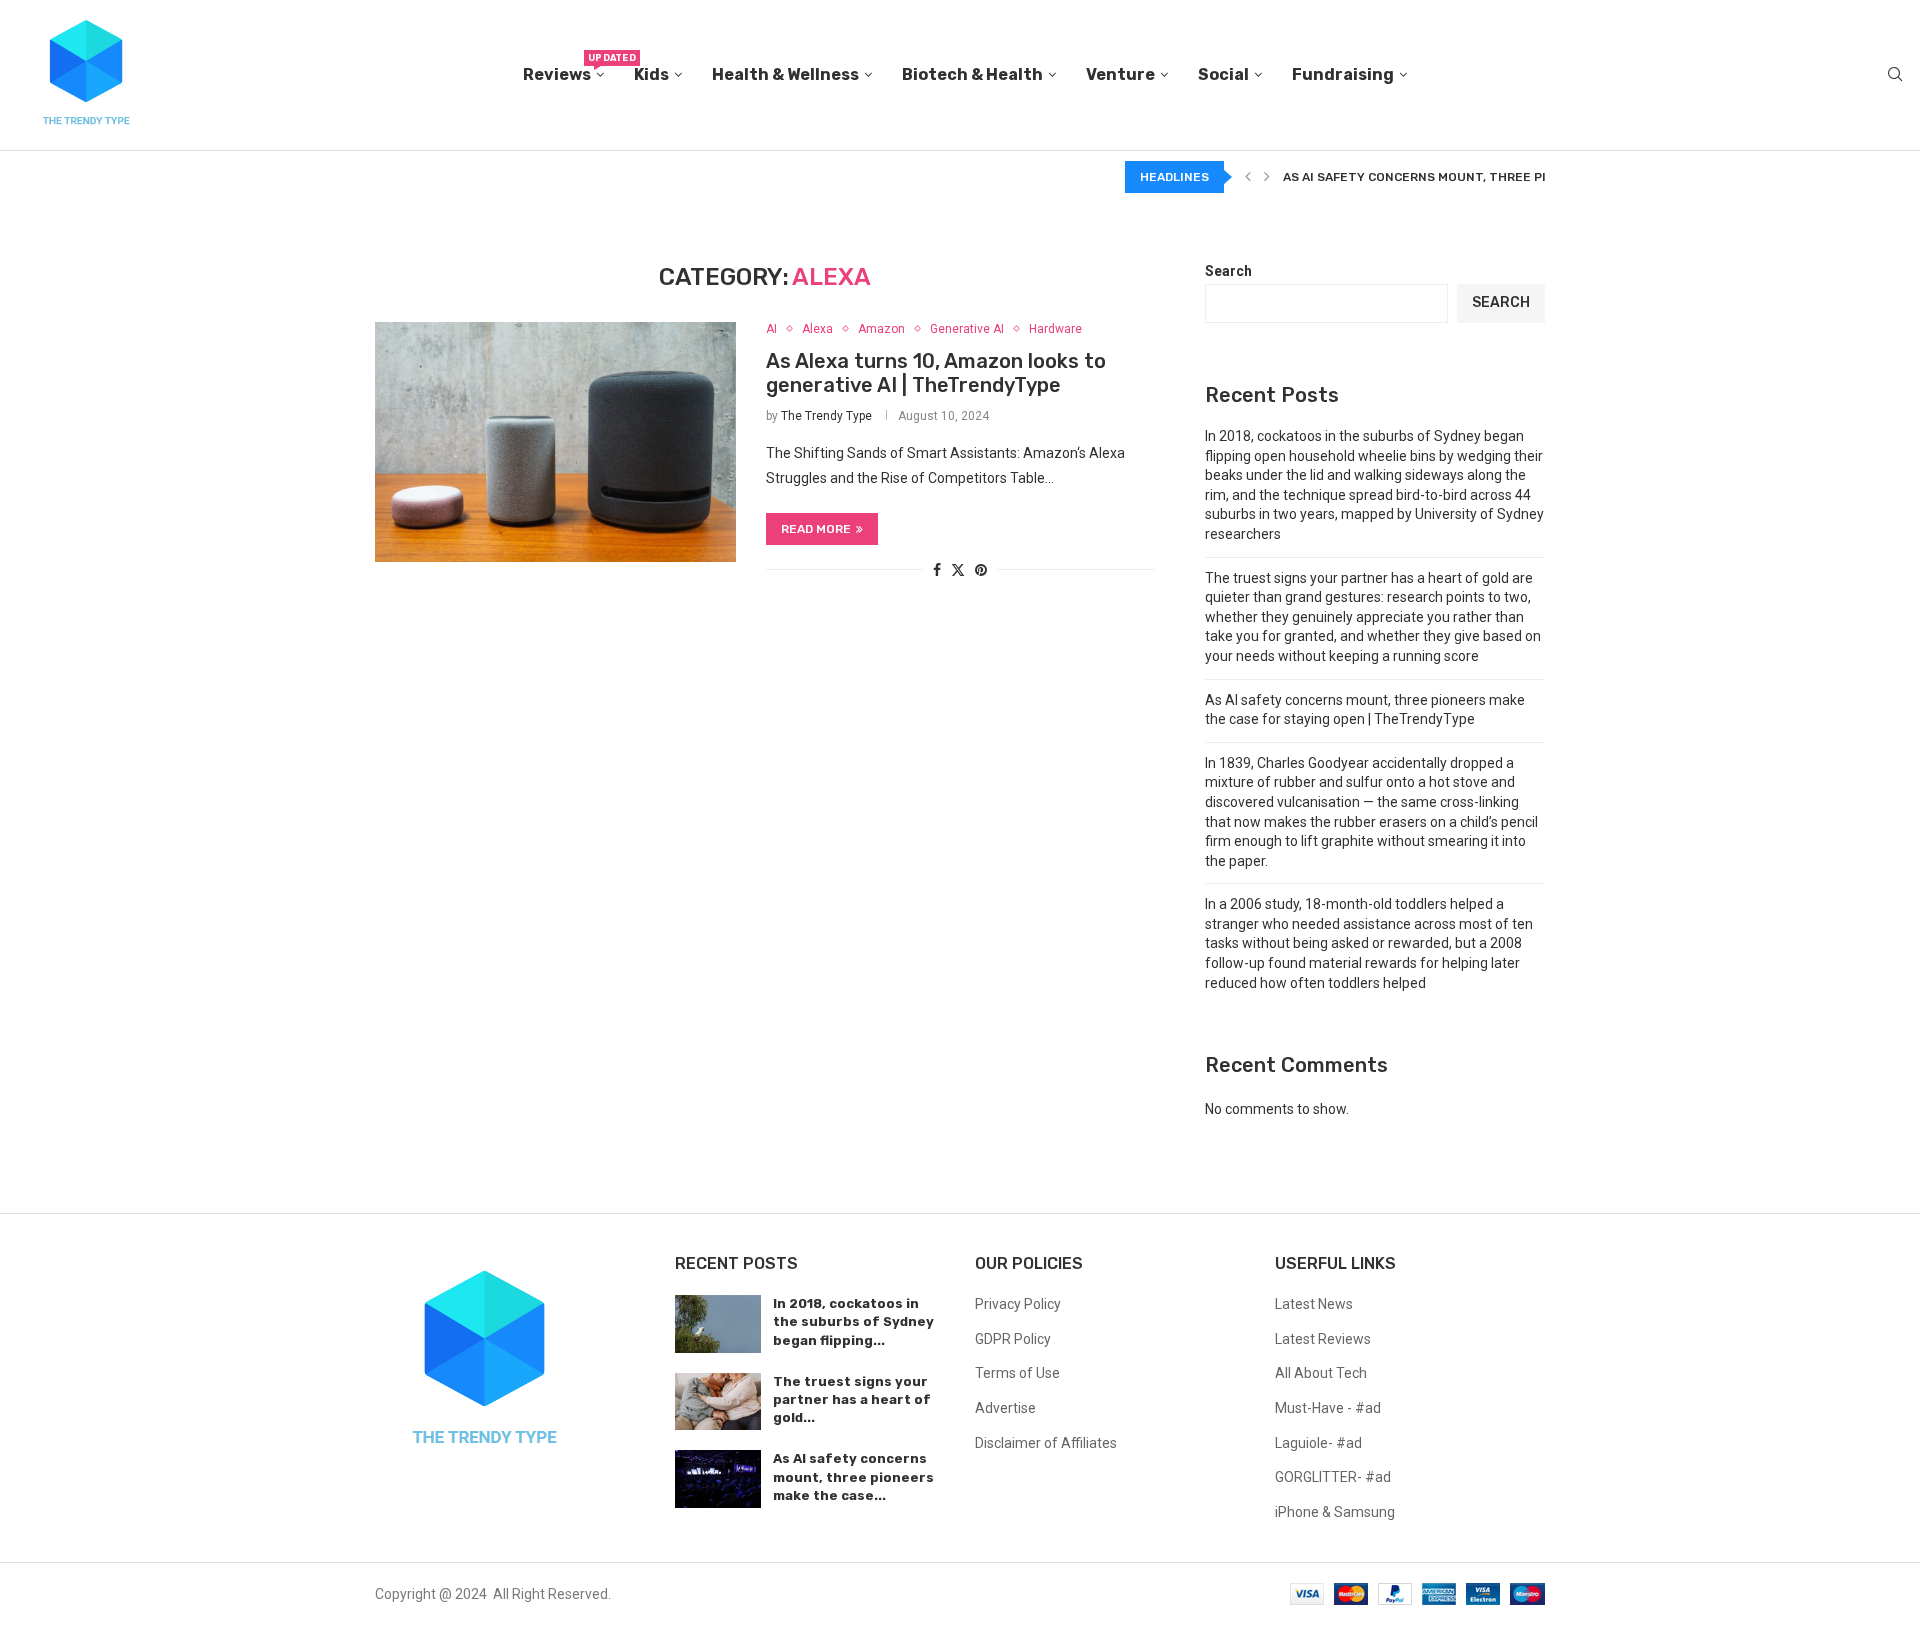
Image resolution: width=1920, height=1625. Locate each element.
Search (1228, 271)
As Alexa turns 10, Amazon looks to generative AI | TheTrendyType (936, 373)
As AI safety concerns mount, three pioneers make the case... (853, 1476)
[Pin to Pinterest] (981, 570)
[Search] (1895, 75)
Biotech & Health (972, 74)
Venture (1120, 74)
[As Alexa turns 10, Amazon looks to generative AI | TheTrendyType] (555, 442)
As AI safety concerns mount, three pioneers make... (1462, 177)
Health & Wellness (785, 74)
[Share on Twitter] (958, 569)
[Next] (1267, 177)
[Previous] (1248, 177)
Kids (651, 74)
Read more (816, 529)
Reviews (563, 68)
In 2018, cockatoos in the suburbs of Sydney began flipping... (853, 1321)
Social (1223, 74)
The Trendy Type (826, 416)
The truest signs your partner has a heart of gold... (852, 1399)
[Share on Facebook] (937, 570)
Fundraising (1343, 74)
